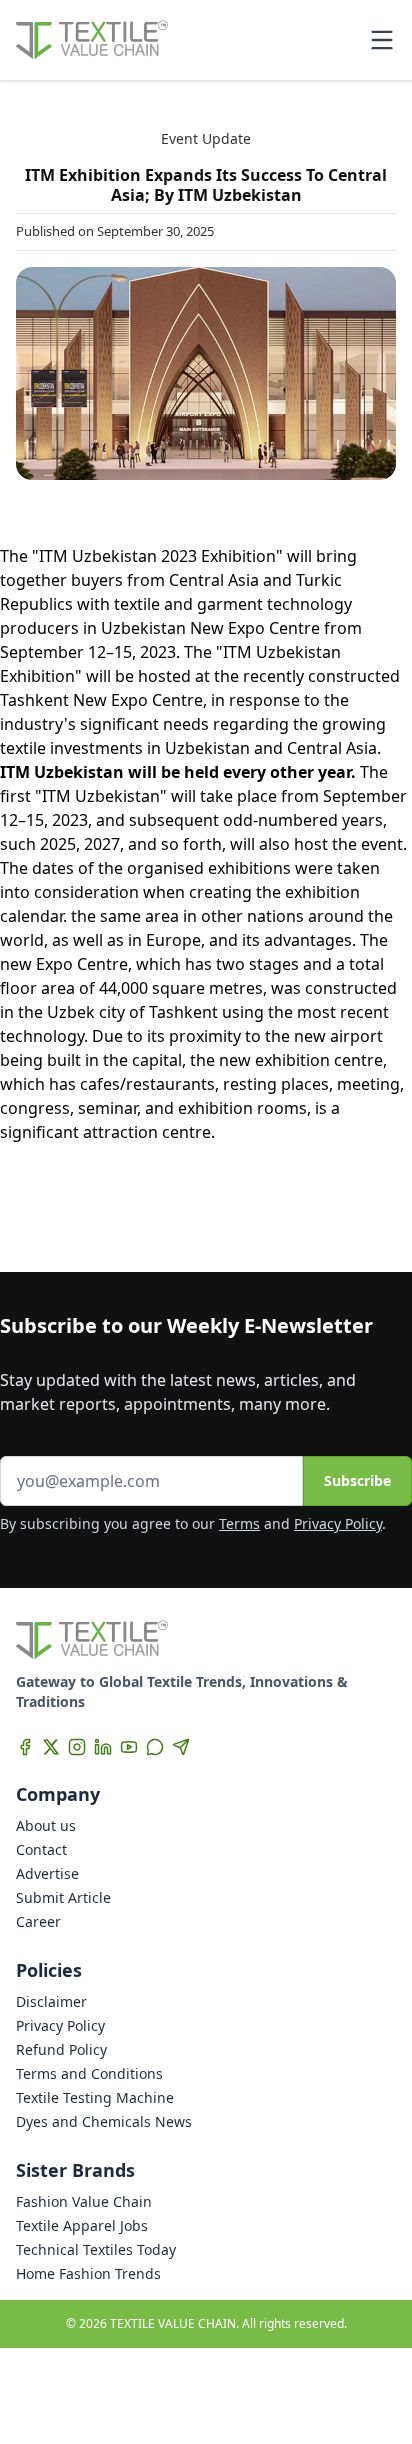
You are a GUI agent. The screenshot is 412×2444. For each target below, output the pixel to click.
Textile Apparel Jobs (82, 2225)
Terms (239, 1523)
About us (46, 1825)
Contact (41, 1849)
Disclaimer (51, 2001)
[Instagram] (77, 1747)
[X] (51, 1747)
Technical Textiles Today (96, 2249)
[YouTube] (129, 1747)
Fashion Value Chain (84, 2201)
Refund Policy (61, 2049)
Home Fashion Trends (88, 2273)
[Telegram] (181, 1747)
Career (38, 1921)
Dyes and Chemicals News (104, 2121)
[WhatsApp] (155, 1747)
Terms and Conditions (89, 2073)
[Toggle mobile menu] (382, 40)
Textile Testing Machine (95, 2097)
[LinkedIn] (103, 1747)
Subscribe (357, 1480)
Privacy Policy (338, 1523)
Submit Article (63, 1897)
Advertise (47, 1873)
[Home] (92, 40)
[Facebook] (25, 1747)
